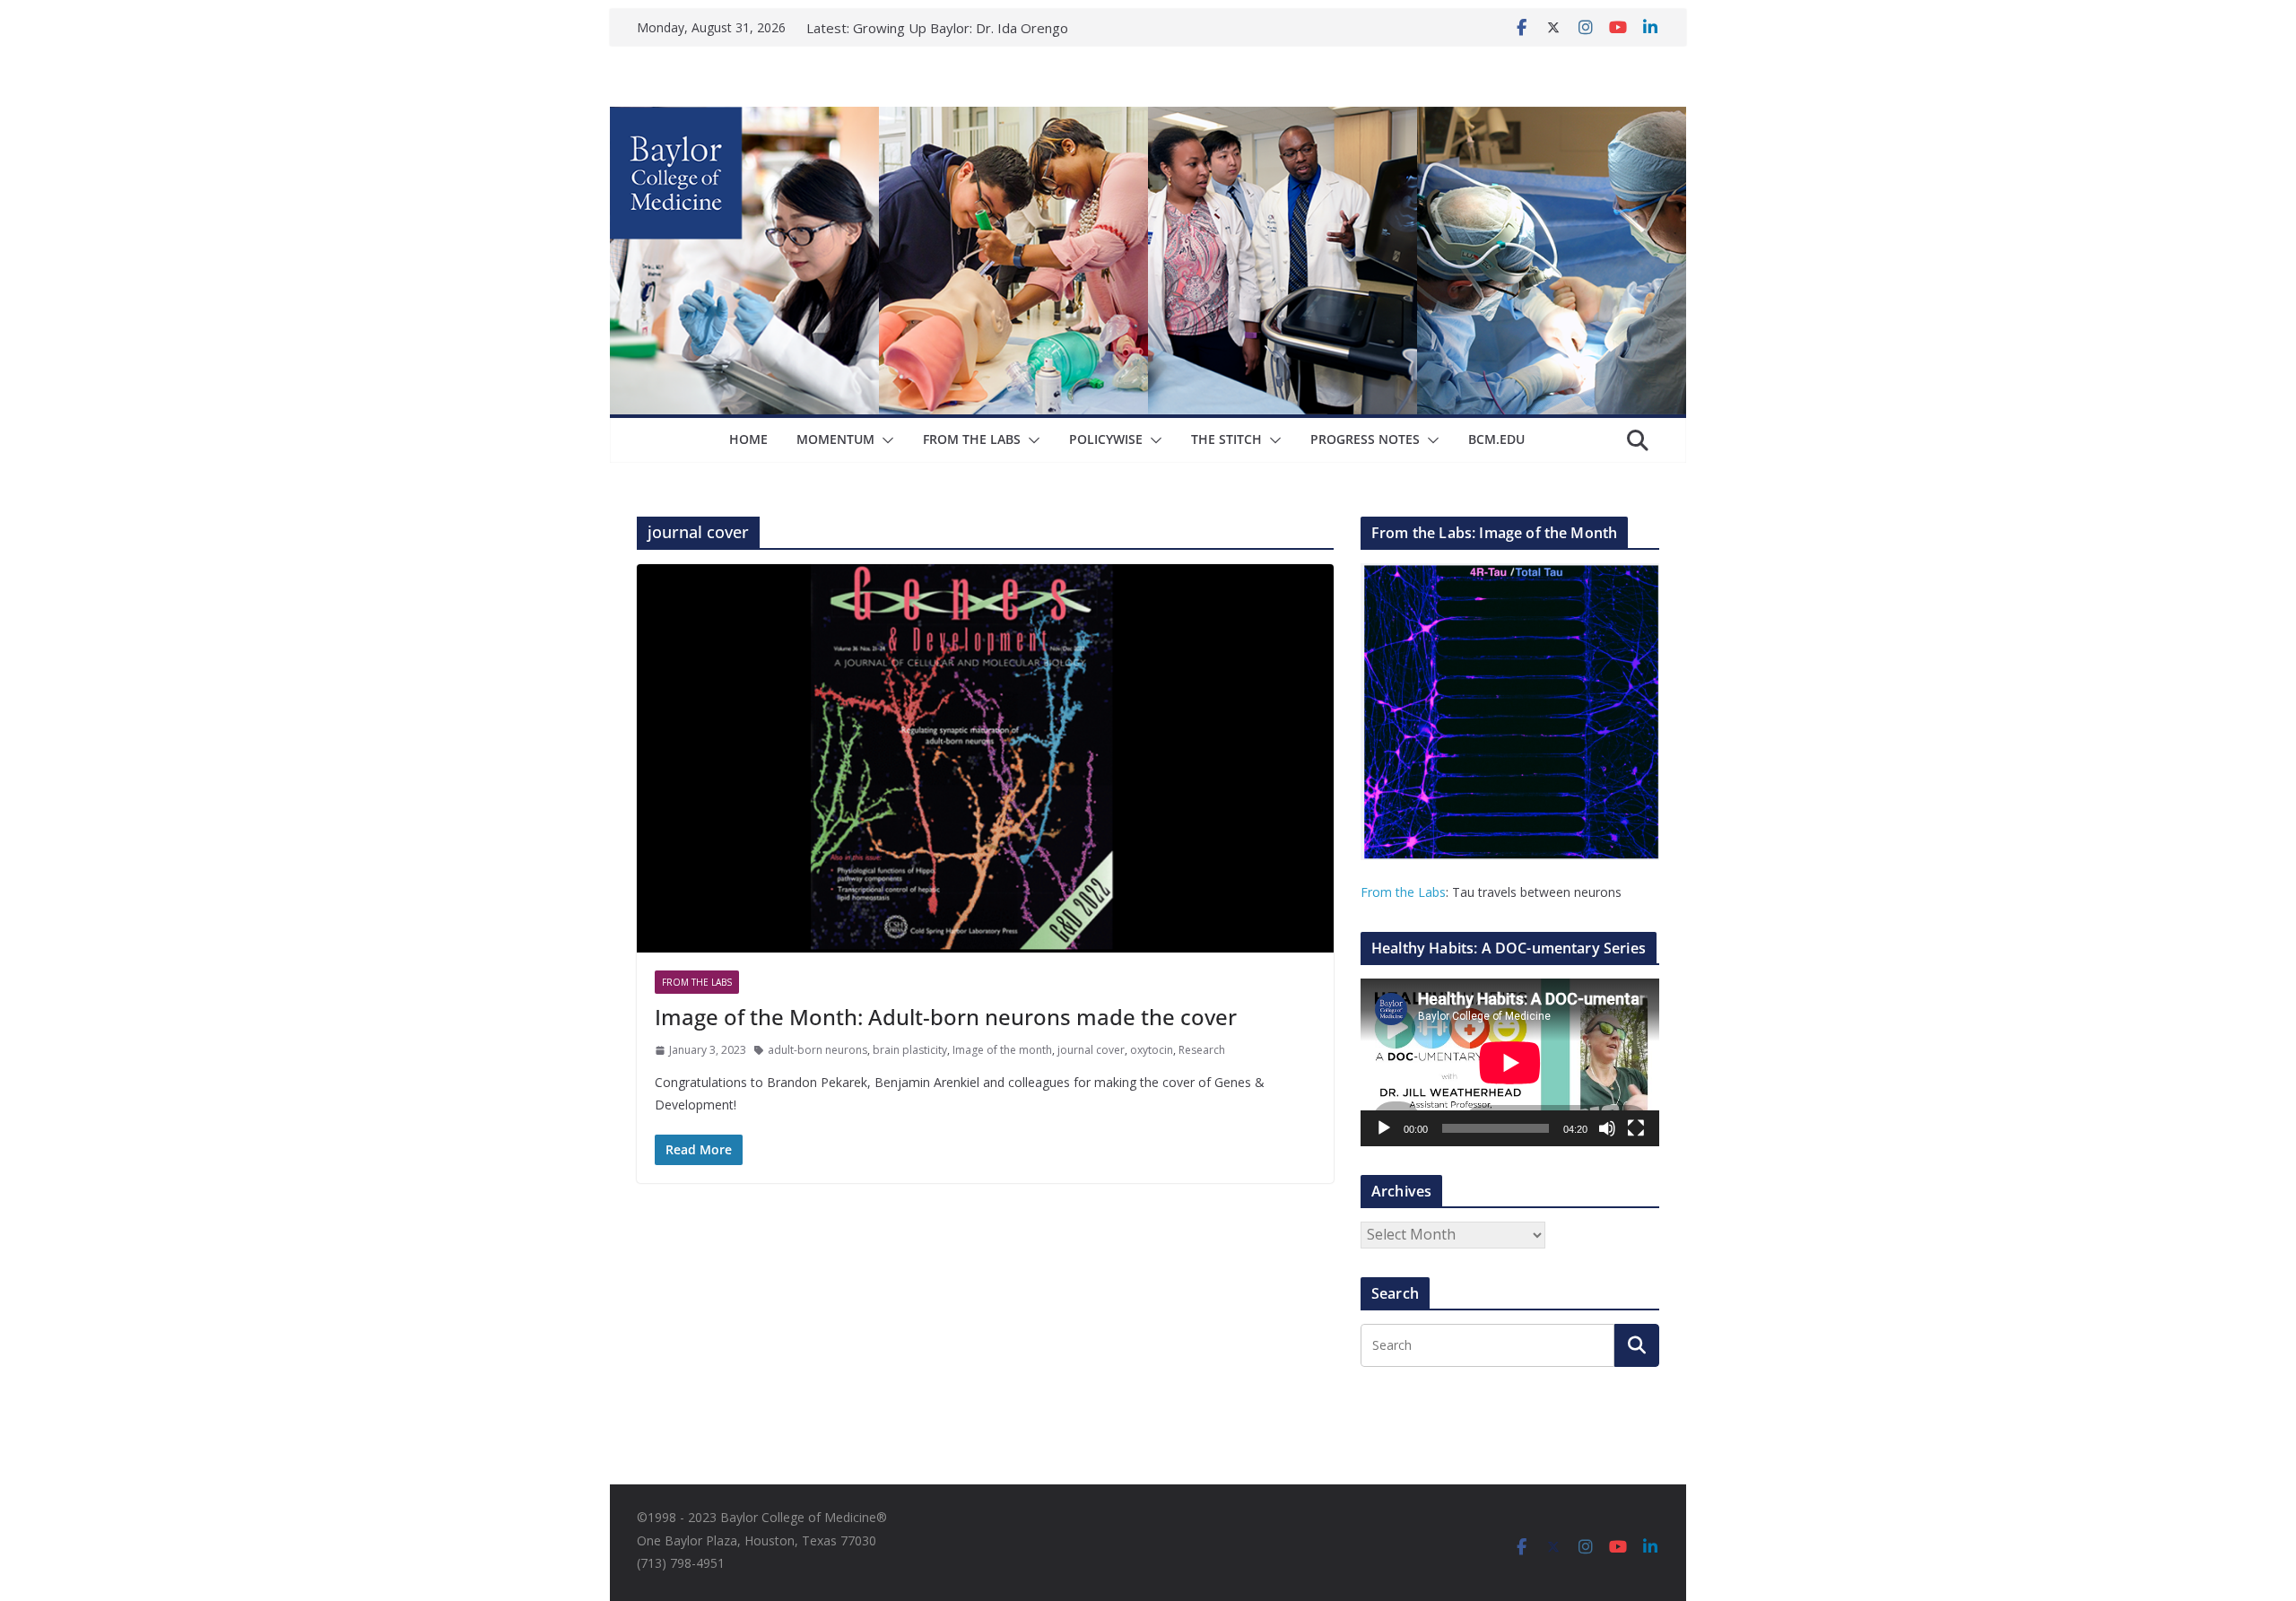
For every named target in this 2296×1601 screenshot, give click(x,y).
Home (748, 439)
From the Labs (1403, 892)
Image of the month (1002, 1050)
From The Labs (972, 439)
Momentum (835, 439)
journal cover (1091, 1050)
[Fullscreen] (1636, 1128)
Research (1202, 1050)
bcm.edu (1496, 439)
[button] (884, 440)
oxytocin (1152, 1050)
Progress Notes (1365, 439)
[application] (1510, 1062)
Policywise (1106, 439)
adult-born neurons (818, 1050)
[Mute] (1607, 1128)
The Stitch (1226, 439)
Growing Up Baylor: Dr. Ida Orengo (961, 28)
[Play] (1384, 1128)
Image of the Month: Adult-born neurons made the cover (946, 1017)
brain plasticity (910, 1050)
